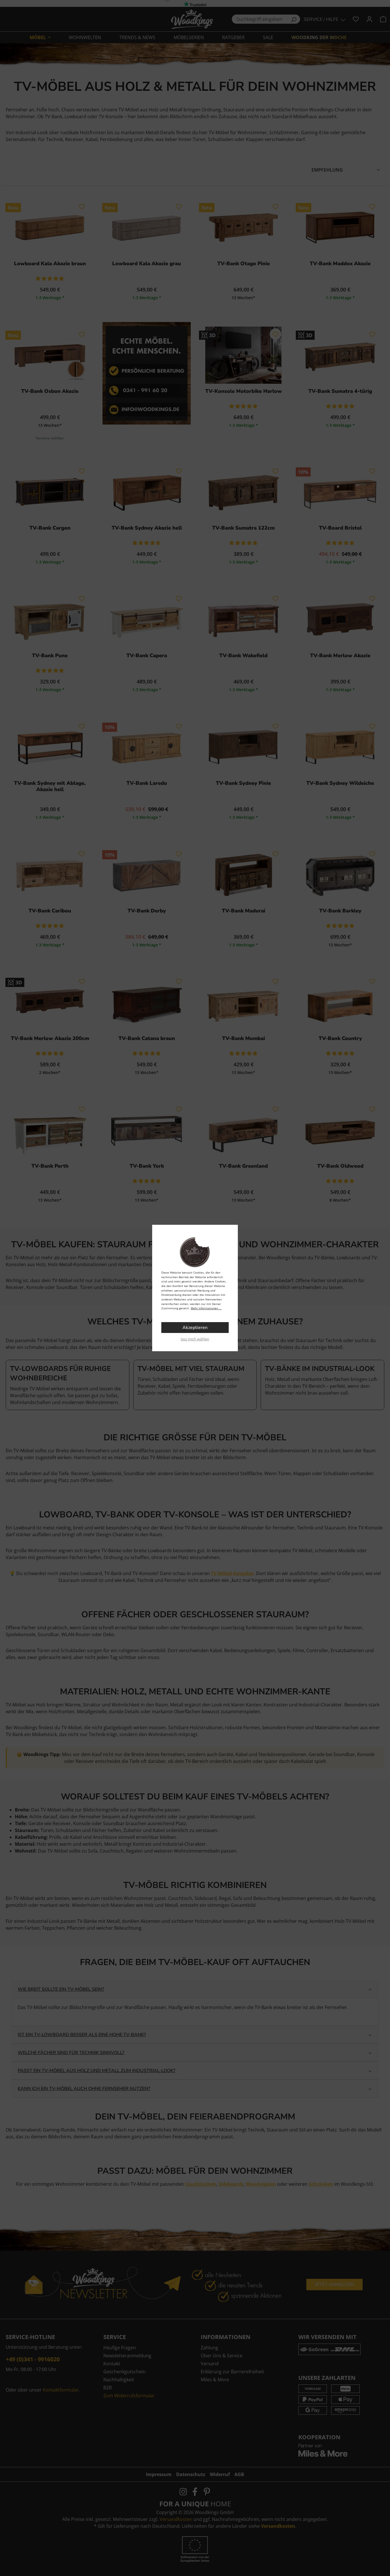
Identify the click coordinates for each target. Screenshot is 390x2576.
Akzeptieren (195, 1328)
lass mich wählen (195, 1339)
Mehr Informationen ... (206, 1308)
